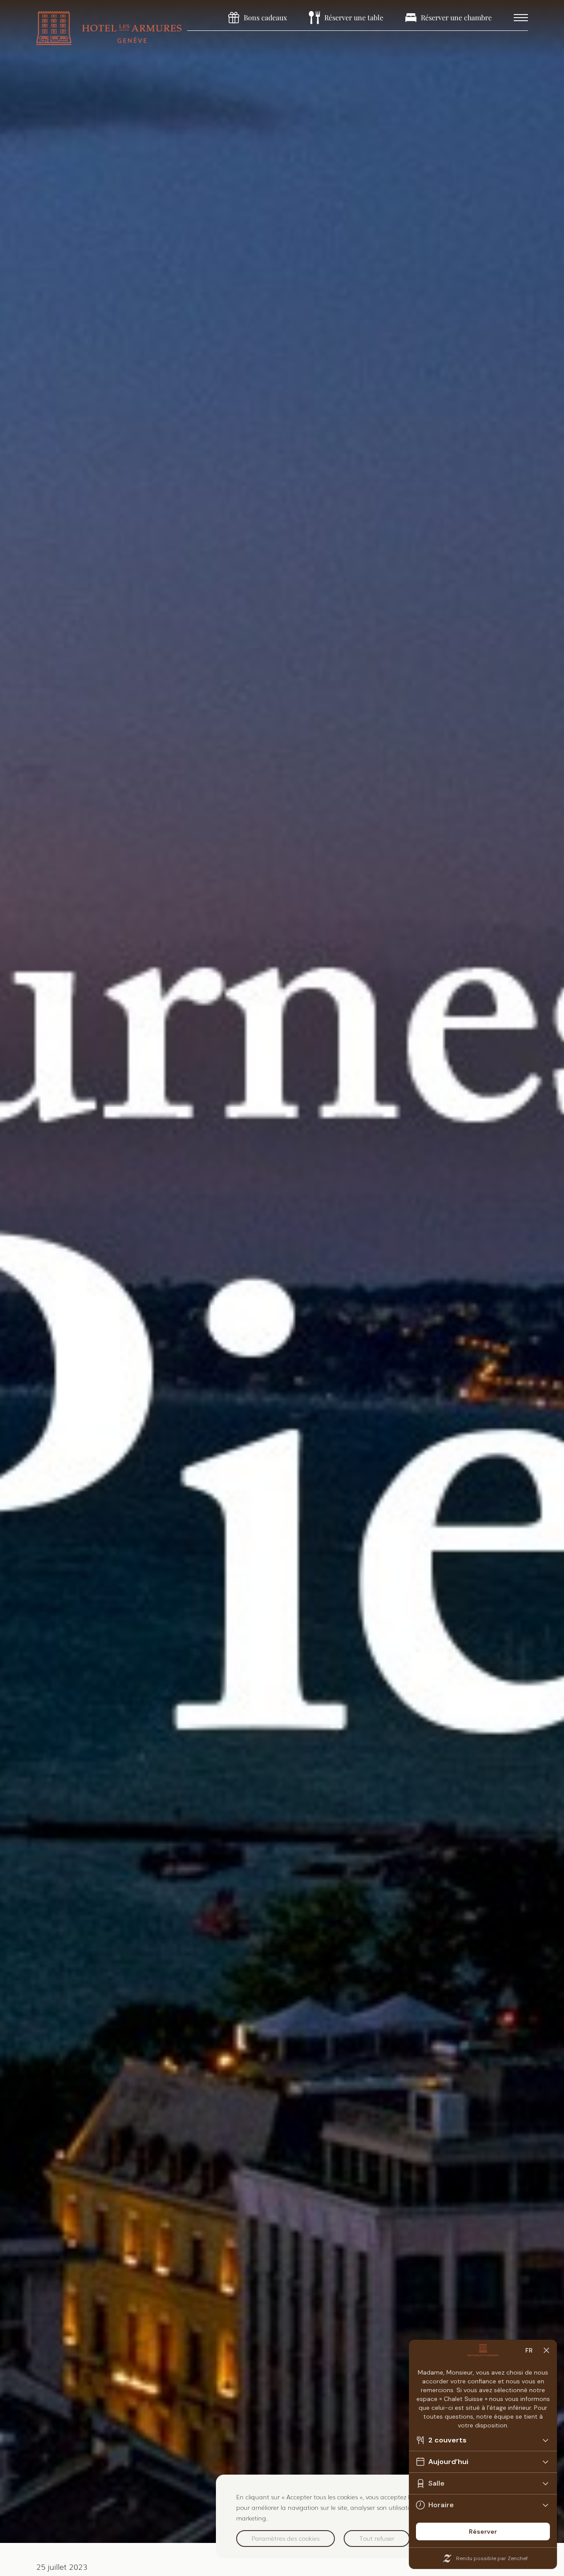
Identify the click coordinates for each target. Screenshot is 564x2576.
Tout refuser (377, 2538)
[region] (381, 2516)
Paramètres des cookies (286, 2538)
